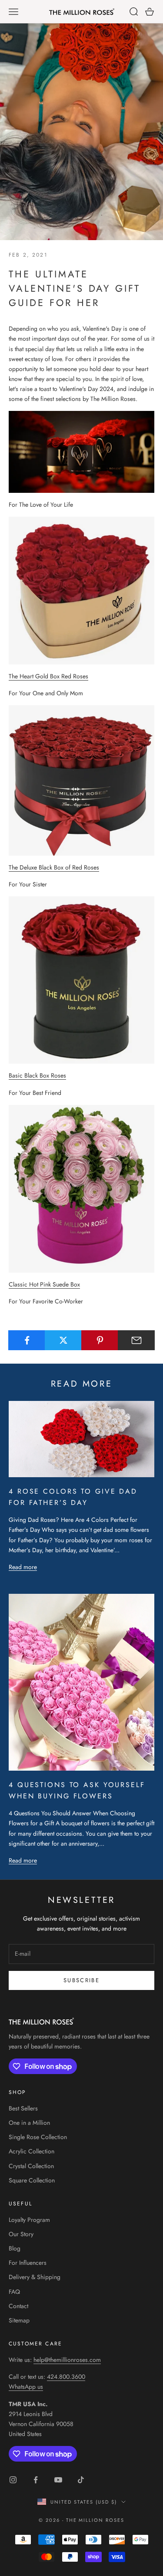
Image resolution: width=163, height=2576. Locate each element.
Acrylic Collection (32, 2151)
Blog (15, 2248)
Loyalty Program (29, 2220)
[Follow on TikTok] (81, 2480)
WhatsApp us (26, 2387)
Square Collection (32, 2180)
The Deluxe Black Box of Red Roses (54, 867)
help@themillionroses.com (67, 2360)
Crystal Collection (31, 2166)
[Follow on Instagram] (13, 2480)
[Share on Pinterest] (100, 1340)
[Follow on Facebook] (36, 2480)
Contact (18, 2306)
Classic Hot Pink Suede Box (44, 1284)
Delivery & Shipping (35, 2277)
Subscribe (81, 1980)
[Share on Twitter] (63, 1340)
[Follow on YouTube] (58, 2480)
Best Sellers (23, 2108)
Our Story (21, 2234)
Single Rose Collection (38, 2137)
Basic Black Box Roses (37, 1075)
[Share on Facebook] (27, 1340)
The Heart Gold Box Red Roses (48, 676)
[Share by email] (136, 1340)
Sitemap (19, 2320)
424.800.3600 (66, 2377)
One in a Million (29, 2123)
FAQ (14, 2292)
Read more (23, 1567)
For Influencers (28, 2263)
